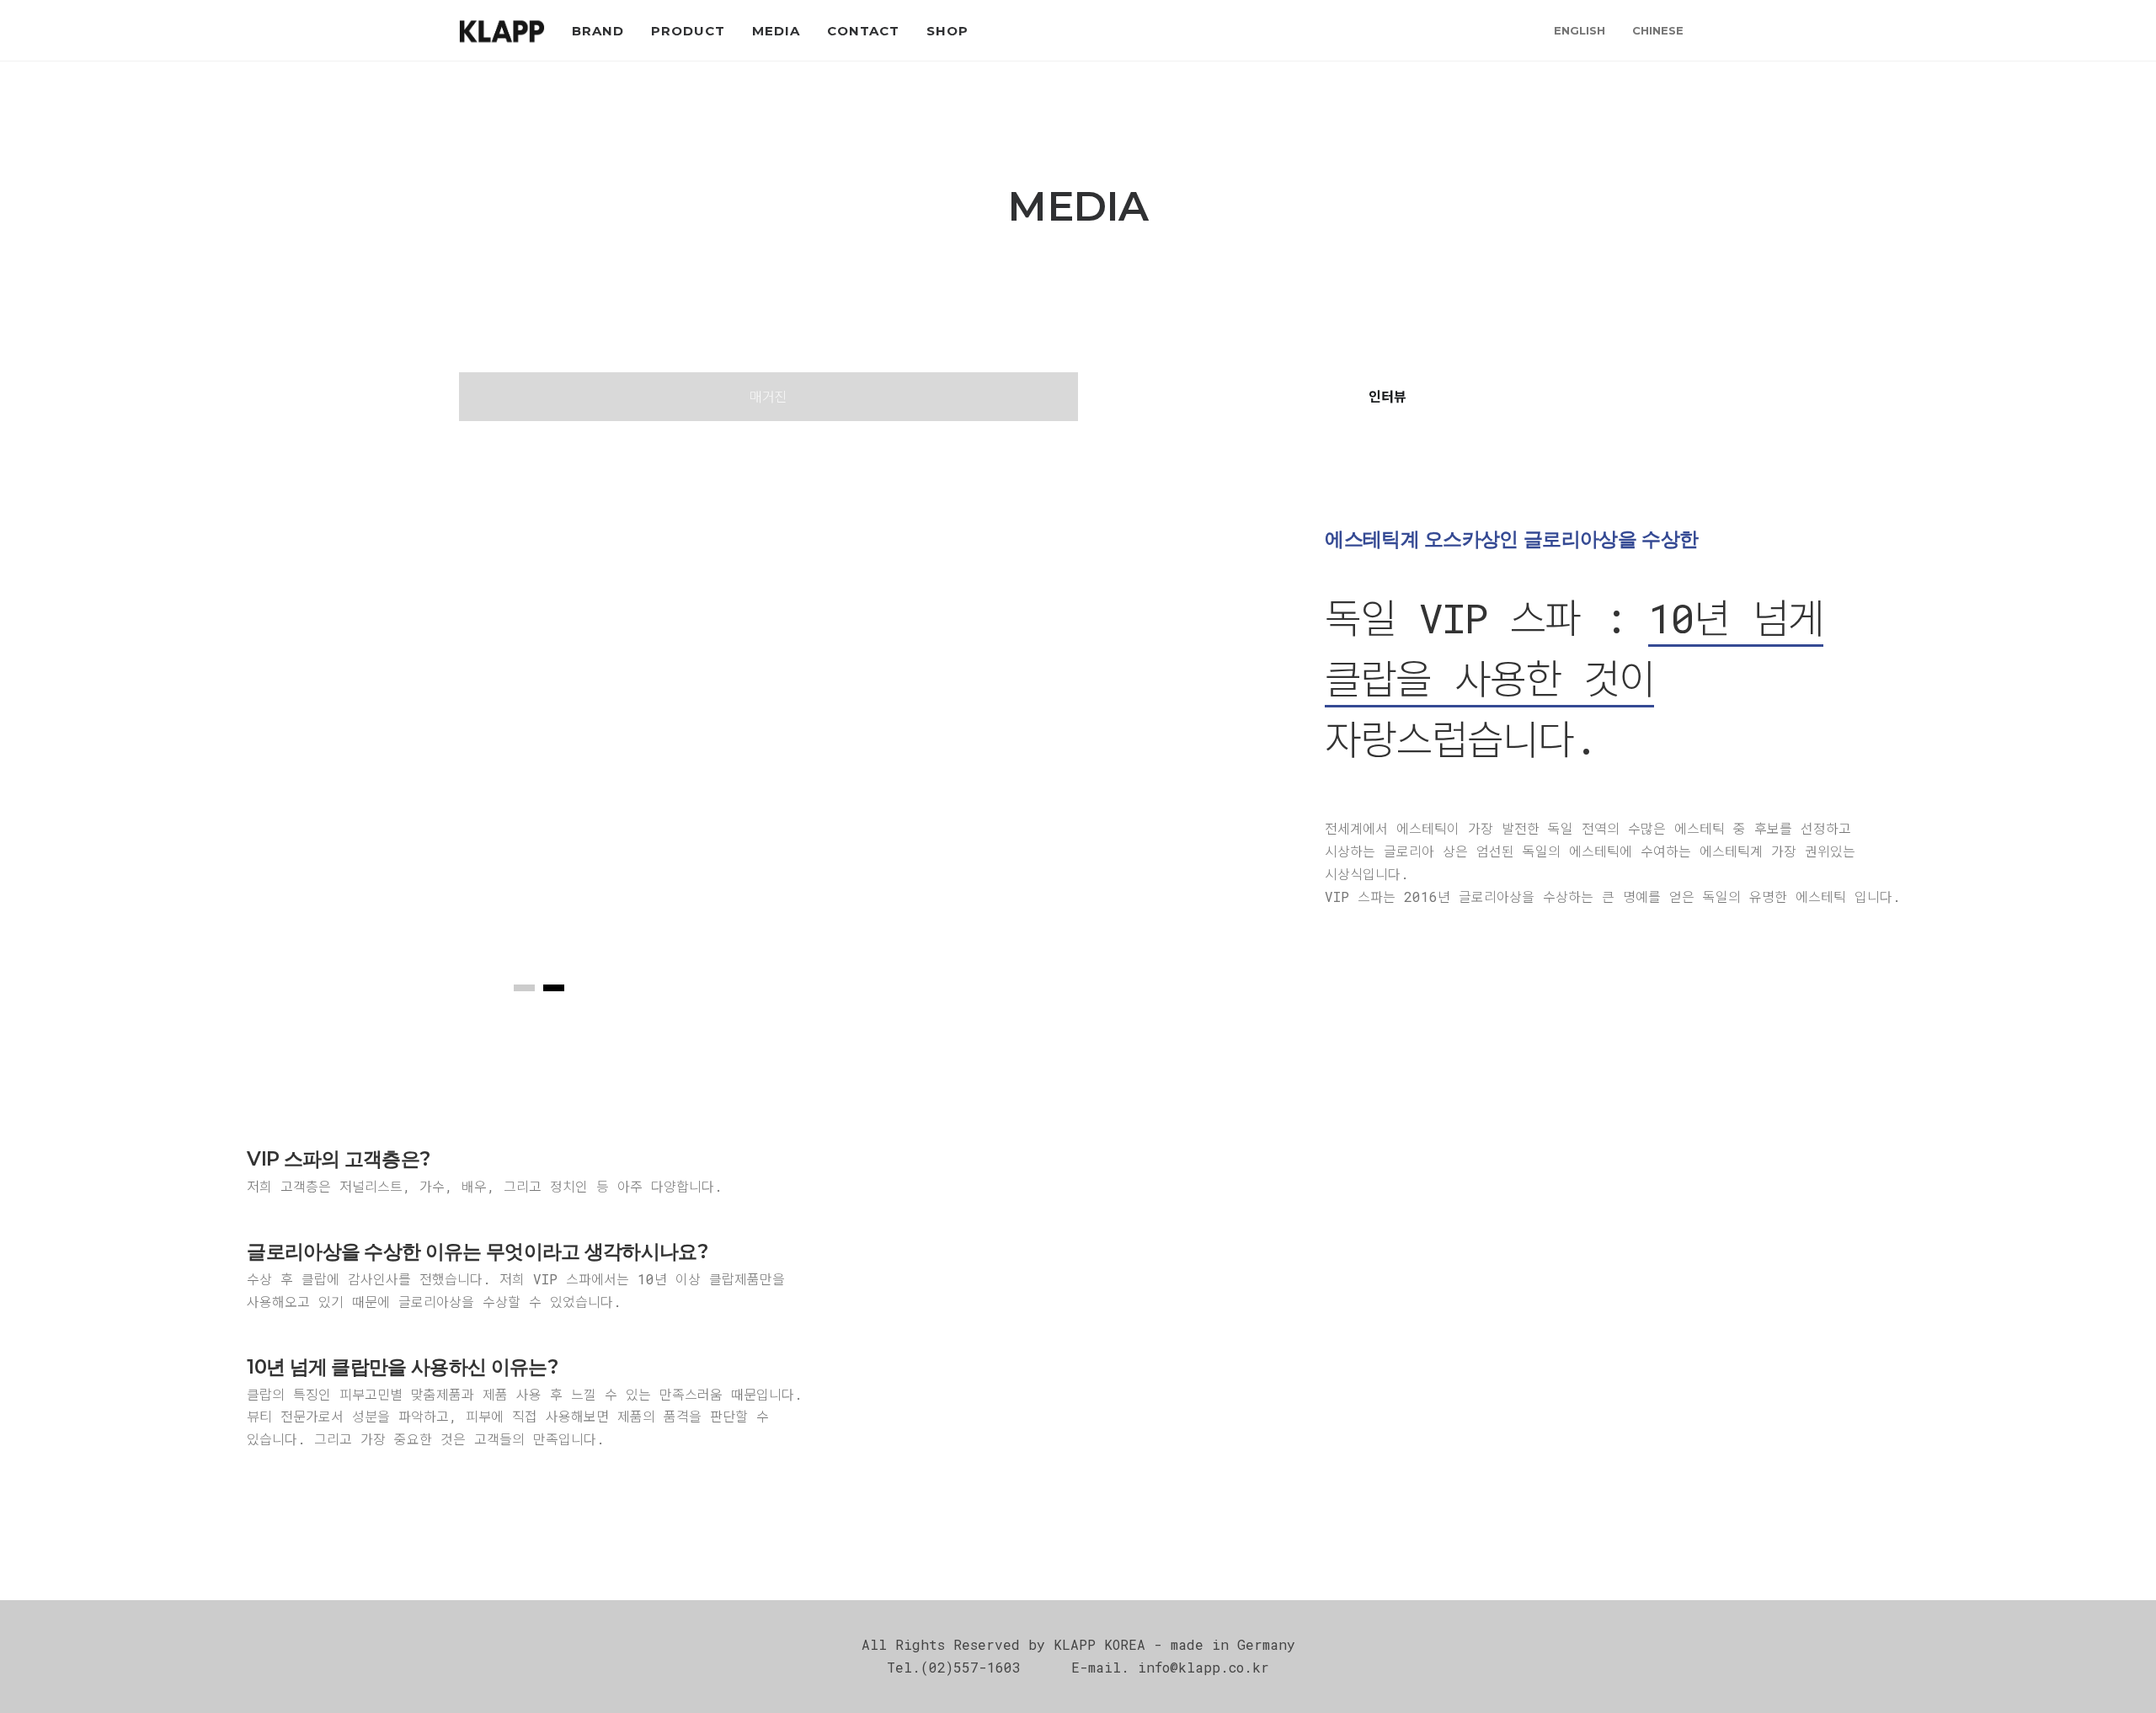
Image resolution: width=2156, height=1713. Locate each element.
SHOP (947, 31)
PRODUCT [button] (688, 31)
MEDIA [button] (776, 31)
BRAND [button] (598, 31)
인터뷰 (1388, 396)
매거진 (768, 396)
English (1580, 30)
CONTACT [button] (863, 31)
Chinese (1658, 30)
